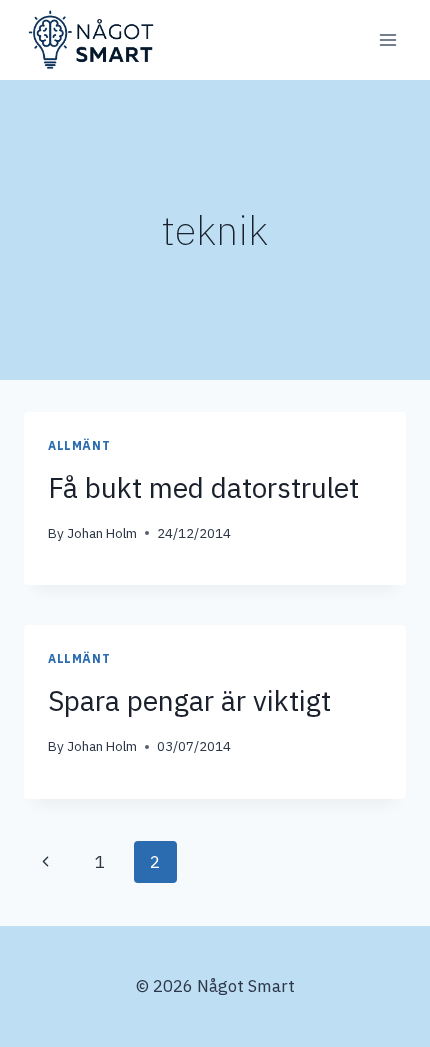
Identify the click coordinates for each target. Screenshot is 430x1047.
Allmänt (79, 445)
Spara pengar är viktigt (189, 700)
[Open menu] (387, 39)
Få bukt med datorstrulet (203, 487)
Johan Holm (102, 533)
